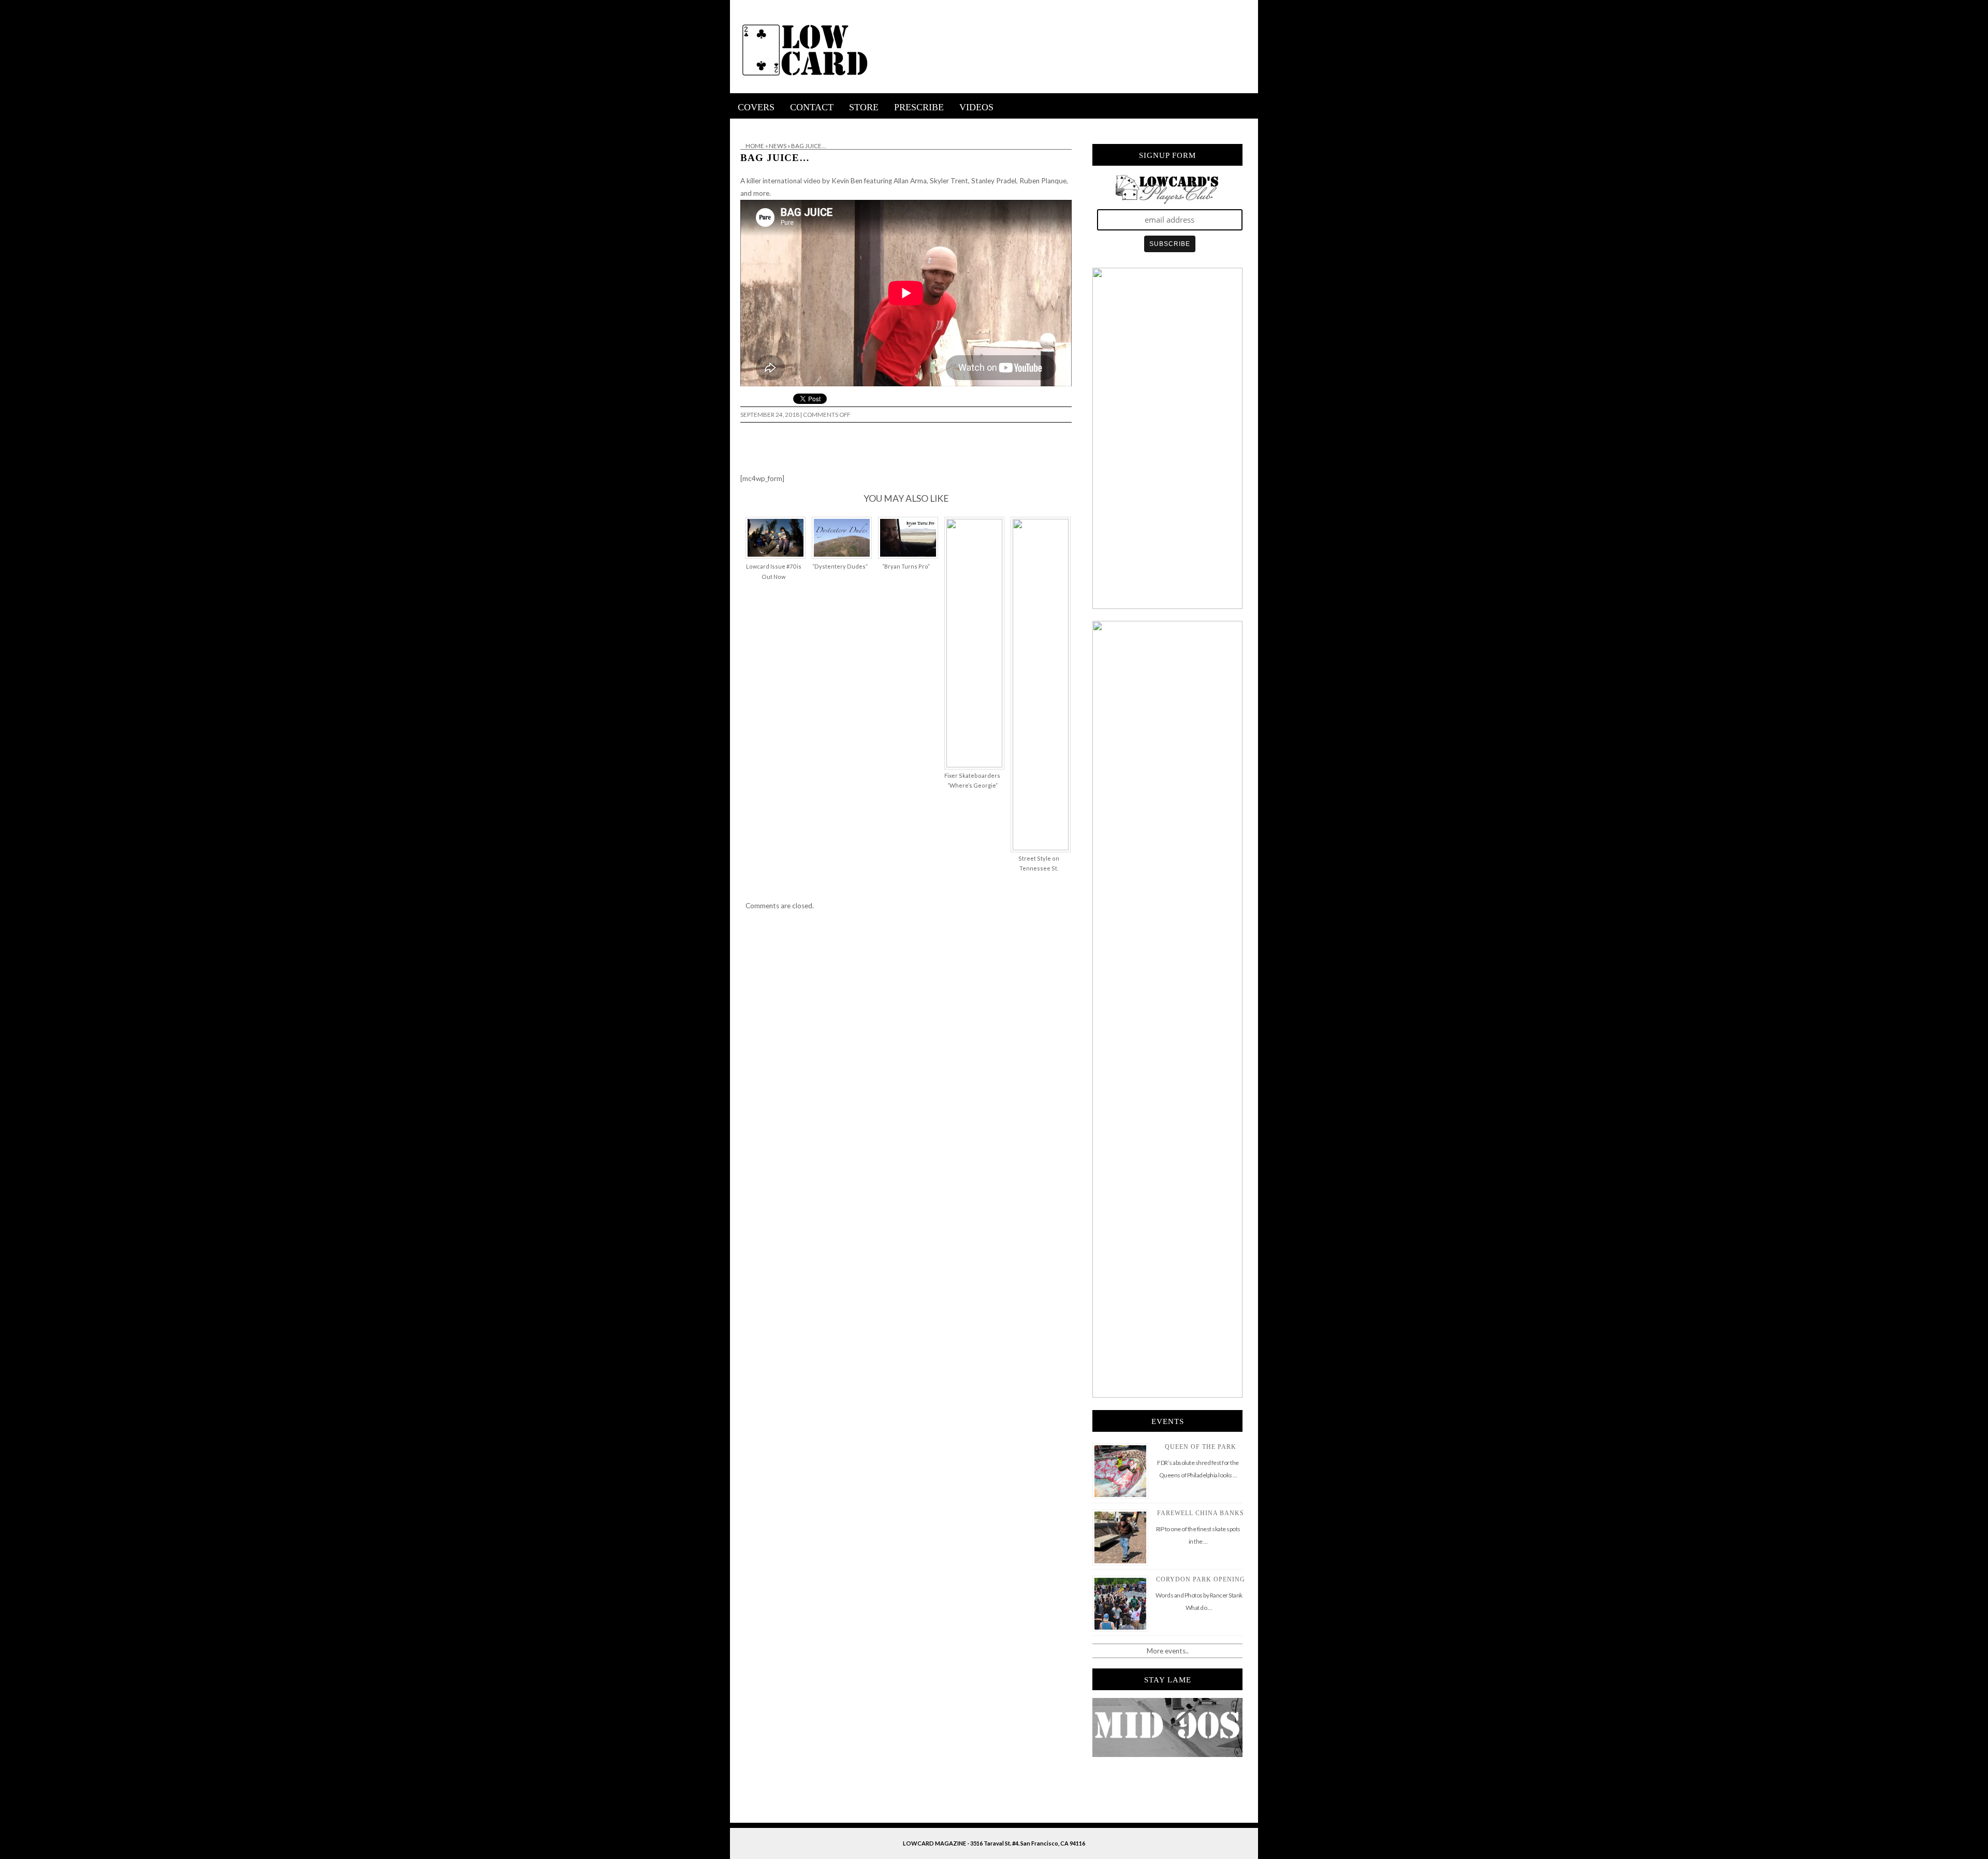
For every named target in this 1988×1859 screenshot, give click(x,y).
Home (755, 146)
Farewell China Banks (1201, 1513)
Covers (756, 107)
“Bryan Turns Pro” (906, 566)
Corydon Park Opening (1201, 1579)
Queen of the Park (1201, 1447)
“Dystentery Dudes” (840, 566)
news (778, 146)
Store (864, 107)
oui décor (745, 125)
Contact (812, 107)
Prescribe (919, 107)
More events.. (1168, 1651)
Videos (976, 107)
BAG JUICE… (775, 158)
